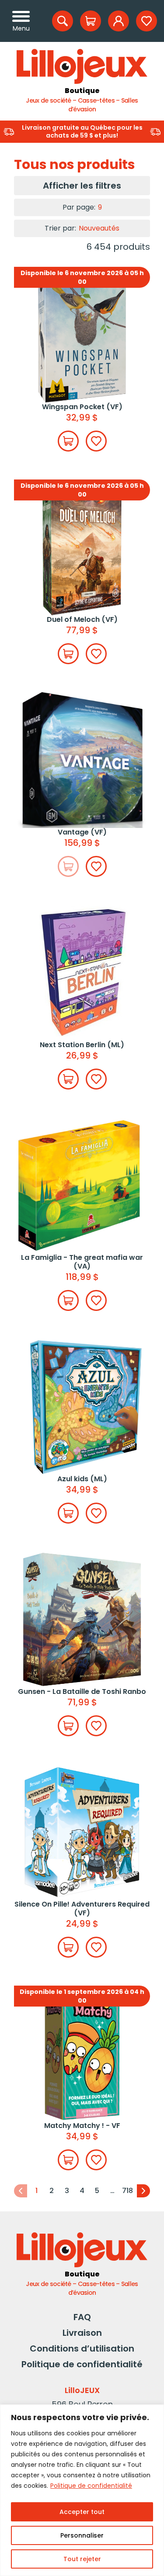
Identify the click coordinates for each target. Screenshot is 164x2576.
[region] (82, 2490)
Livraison (82, 2333)
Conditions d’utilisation (82, 2348)
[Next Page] (143, 2191)
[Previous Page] (21, 2191)
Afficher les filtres (82, 186)
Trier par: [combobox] (82, 228)
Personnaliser (82, 2535)
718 (127, 2191)
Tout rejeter (82, 2559)
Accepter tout (82, 2512)
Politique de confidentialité (91, 2486)
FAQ (82, 2317)
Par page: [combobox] (82, 207)
